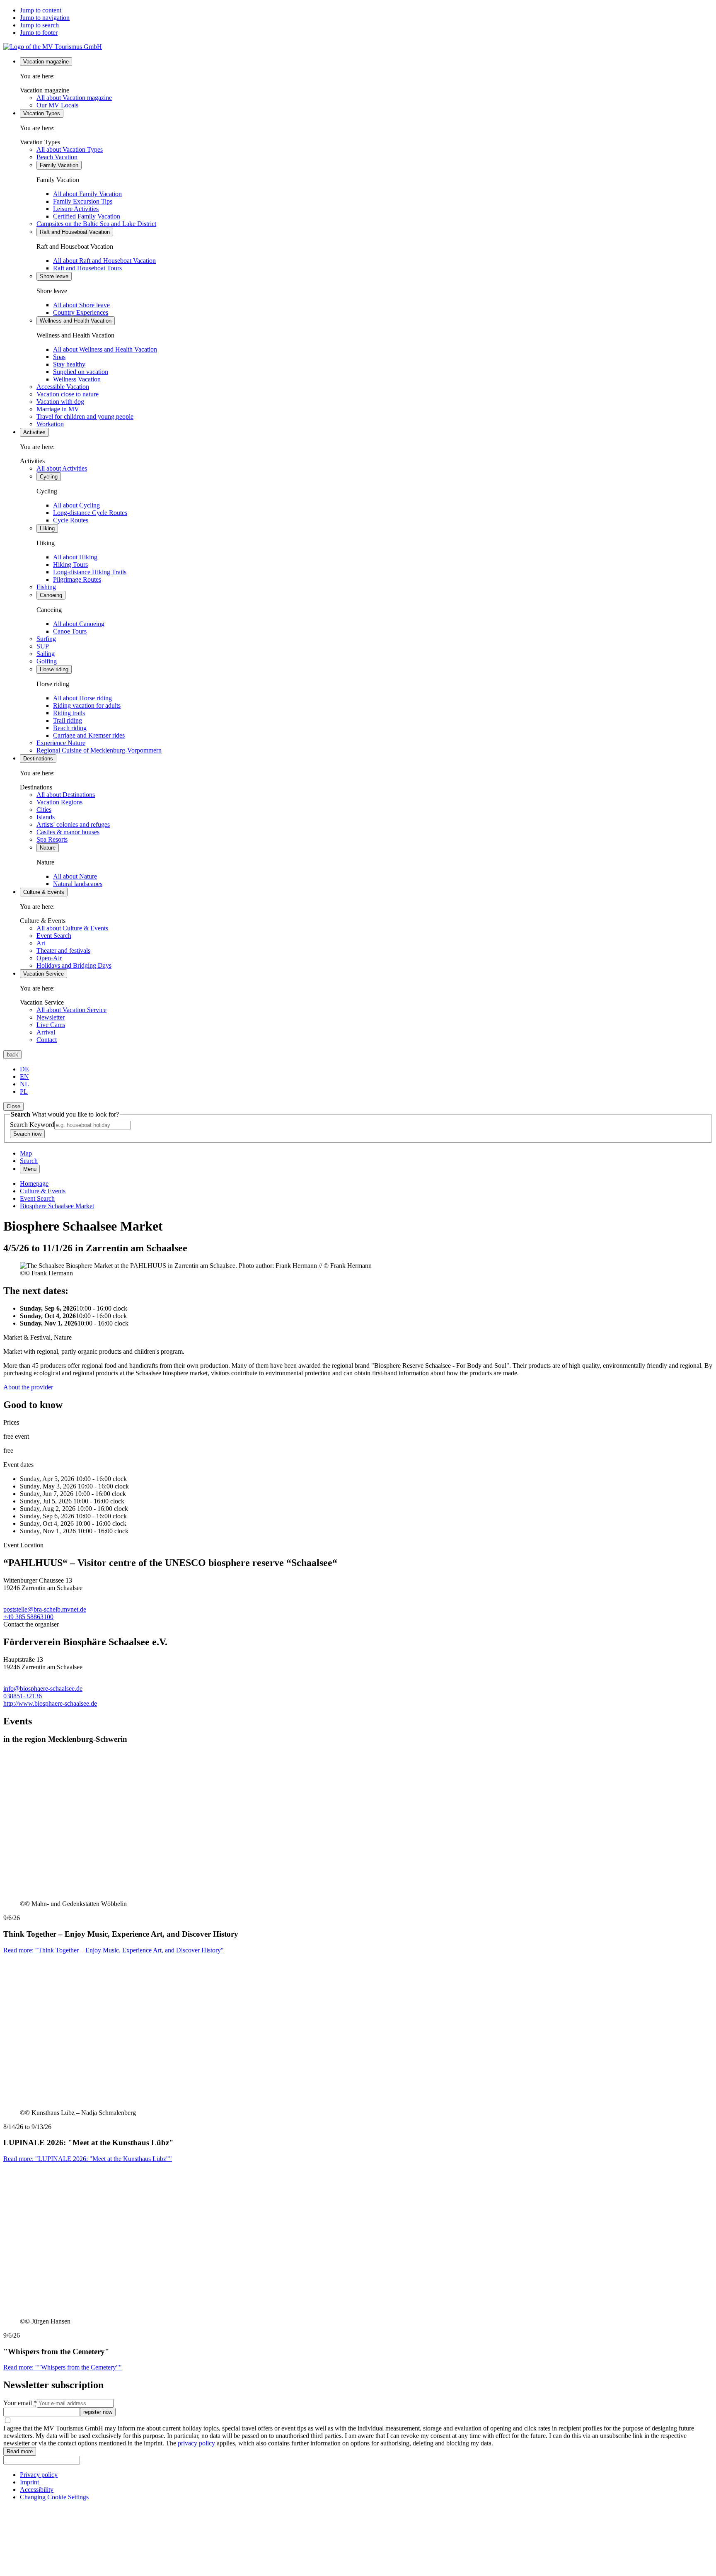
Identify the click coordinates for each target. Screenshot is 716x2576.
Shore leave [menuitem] (54, 276)
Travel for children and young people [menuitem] (85, 416)
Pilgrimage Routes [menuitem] (77, 579)
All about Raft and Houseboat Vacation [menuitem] (104, 261)
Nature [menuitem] (48, 848)
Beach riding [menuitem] (70, 728)
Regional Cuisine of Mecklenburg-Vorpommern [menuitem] (99, 750)
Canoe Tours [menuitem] (70, 631)
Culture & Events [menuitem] (44, 892)
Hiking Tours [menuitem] (70, 564)
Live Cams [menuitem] (51, 1025)
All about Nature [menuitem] (75, 876)
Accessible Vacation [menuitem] (63, 387)
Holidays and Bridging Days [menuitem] (74, 965)
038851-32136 (23, 1696)
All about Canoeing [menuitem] (79, 624)
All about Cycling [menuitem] (76, 505)
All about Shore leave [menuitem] (81, 305)
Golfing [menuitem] (47, 661)
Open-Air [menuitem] (49, 958)
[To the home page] (53, 47)
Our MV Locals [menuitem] (57, 105)
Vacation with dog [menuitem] (60, 402)
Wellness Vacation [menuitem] (77, 379)
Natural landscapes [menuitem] (78, 884)
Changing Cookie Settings (54, 2497)
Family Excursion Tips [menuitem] (83, 201)
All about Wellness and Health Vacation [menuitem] (105, 349)
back (12, 1055)
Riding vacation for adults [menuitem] (87, 705)
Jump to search (39, 25)
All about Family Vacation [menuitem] (87, 194)
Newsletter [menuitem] (51, 1017)
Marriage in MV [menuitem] (58, 409)
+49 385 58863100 (28, 1617)
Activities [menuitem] (34, 432)
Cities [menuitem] (44, 810)
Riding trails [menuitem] (69, 713)
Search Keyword (32, 1125)
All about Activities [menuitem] (62, 468)
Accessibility (37, 2490)
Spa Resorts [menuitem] (52, 839)
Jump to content (41, 10)
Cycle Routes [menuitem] (71, 520)
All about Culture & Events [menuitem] (72, 928)
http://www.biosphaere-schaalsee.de (50, 1703)
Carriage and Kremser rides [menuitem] (89, 735)
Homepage (34, 1184)
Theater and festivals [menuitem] (63, 951)
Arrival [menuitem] (46, 1032)
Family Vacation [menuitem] (59, 165)
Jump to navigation (45, 18)
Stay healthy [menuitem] (69, 364)
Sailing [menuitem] (46, 654)
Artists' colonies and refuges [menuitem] (73, 824)
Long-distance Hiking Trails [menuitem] (90, 572)
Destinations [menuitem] (38, 759)
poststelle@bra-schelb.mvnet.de (45, 1609)
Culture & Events (43, 1191)
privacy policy (196, 2443)
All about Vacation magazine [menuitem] (74, 98)
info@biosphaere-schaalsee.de (43, 1689)
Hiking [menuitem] (47, 528)
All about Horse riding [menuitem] (82, 698)
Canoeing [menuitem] (51, 595)
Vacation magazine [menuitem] (46, 62)
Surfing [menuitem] (46, 639)
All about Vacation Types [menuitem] (70, 149)
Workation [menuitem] (50, 424)
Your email (20, 2403)
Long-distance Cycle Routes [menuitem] (90, 513)
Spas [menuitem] (59, 357)
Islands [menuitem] (46, 817)
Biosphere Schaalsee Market (57, 1206)
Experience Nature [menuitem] (61, 743)
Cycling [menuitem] (49, 477)
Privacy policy (39, 2475)
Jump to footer (39, 33)
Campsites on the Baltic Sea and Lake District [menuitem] (96, 224)
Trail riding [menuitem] (68, 720)
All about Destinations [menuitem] (66, 795)
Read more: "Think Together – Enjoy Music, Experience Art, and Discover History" (114, 1950)
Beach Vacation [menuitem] (57, 157)
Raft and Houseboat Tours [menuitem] (87, 268)
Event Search (37, 1198)
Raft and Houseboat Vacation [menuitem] (75, 232)
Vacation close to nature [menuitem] (68, 394)
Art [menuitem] (41, 943)
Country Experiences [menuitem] (81, 312)
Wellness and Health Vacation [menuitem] (76, 321)
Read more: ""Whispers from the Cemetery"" (63, 2367)
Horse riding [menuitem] (54, 669)
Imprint (29, 2482)
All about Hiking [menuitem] (75, 557)
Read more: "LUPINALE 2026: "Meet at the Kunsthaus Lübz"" (88, 2159)
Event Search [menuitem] (54, 936)
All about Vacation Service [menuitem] (71, 1010)
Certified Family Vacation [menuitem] (87, 216)
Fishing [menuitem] (46, 587)
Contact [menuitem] (47, 1040)
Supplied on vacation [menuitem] (81, 372)
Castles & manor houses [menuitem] (68, 832)
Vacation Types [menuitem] (42, 113)
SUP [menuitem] (43, 646)
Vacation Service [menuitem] (44, 974)
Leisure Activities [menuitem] (76, 209)
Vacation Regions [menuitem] (59, 802)
